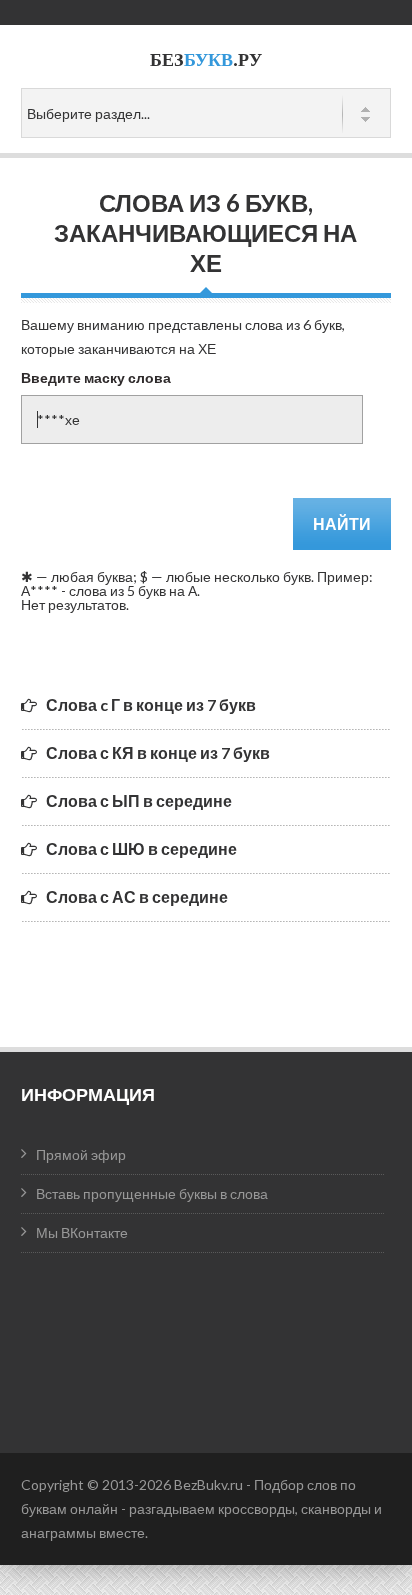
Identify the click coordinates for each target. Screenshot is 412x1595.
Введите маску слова (96, 377)
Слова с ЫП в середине (139, 800)
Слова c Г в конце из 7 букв (151, 704)
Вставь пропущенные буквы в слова (152, 1193)
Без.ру (206, 59)
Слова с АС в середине (137, 896)
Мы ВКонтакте (82, 1232)
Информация (88, 1094)
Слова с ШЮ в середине (141, 848)
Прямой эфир (81, 1154)
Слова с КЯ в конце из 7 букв (158, 752)
